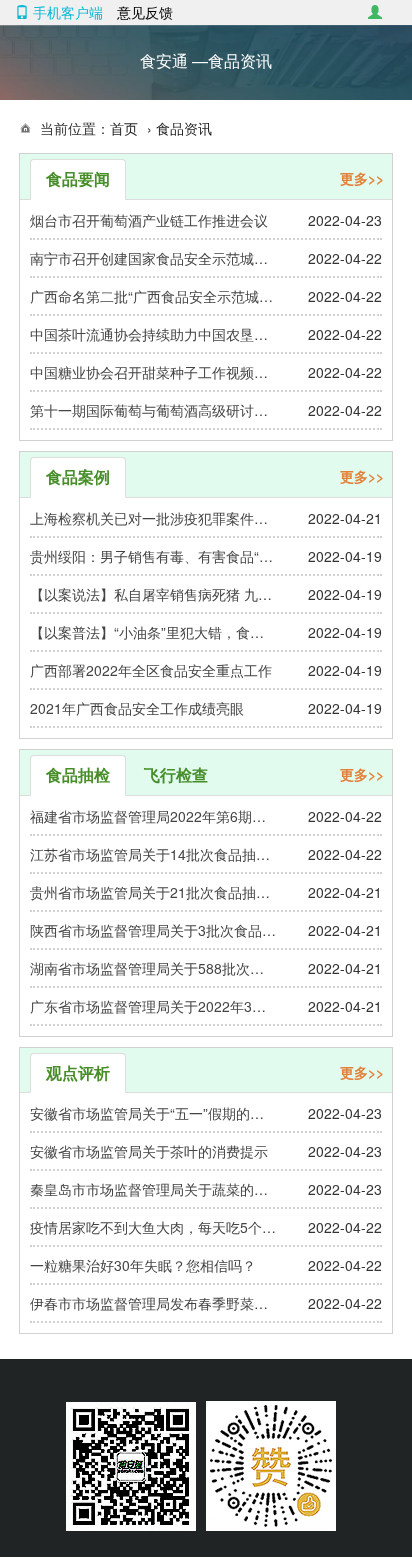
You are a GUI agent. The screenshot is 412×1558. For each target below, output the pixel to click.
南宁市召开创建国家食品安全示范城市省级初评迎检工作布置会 (153, 258)
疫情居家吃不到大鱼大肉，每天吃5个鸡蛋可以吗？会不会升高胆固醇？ (153, 1227)
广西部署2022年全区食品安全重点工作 (151, 670)
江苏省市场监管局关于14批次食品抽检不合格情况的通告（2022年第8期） (153, 854)
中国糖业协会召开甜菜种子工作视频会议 (153, 372)
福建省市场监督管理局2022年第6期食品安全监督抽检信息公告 (153, 816)
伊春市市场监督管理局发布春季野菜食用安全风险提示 (153, 1303)
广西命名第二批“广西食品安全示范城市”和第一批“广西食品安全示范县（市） (153, 296)
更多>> (362, 178)
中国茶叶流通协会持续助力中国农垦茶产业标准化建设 (153, 334)
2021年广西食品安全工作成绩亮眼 (137, 708)
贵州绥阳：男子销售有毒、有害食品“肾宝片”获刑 (153, 556)
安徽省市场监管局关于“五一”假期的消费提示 (153, 1113)
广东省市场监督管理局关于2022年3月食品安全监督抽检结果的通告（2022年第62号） (153, 1006)
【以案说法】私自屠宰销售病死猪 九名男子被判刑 (153, 594)
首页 (124, 128)
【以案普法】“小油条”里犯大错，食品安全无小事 (153, 632)
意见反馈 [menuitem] (145, 12)
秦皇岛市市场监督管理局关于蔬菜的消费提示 (153, 1189)
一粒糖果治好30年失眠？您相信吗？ (143, 1265)
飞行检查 (176, 774)
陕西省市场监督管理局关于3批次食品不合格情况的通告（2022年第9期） (153, 930)
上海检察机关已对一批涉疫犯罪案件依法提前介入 (153, 518)
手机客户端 (66, 12)
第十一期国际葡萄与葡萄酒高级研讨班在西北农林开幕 (153, 410)
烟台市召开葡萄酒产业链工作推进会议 (149, 220)
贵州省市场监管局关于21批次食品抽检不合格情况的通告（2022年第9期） (153, 892)
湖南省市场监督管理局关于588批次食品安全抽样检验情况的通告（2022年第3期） (153, 968)
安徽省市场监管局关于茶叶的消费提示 (149, 1151)
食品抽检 (78, 774)
